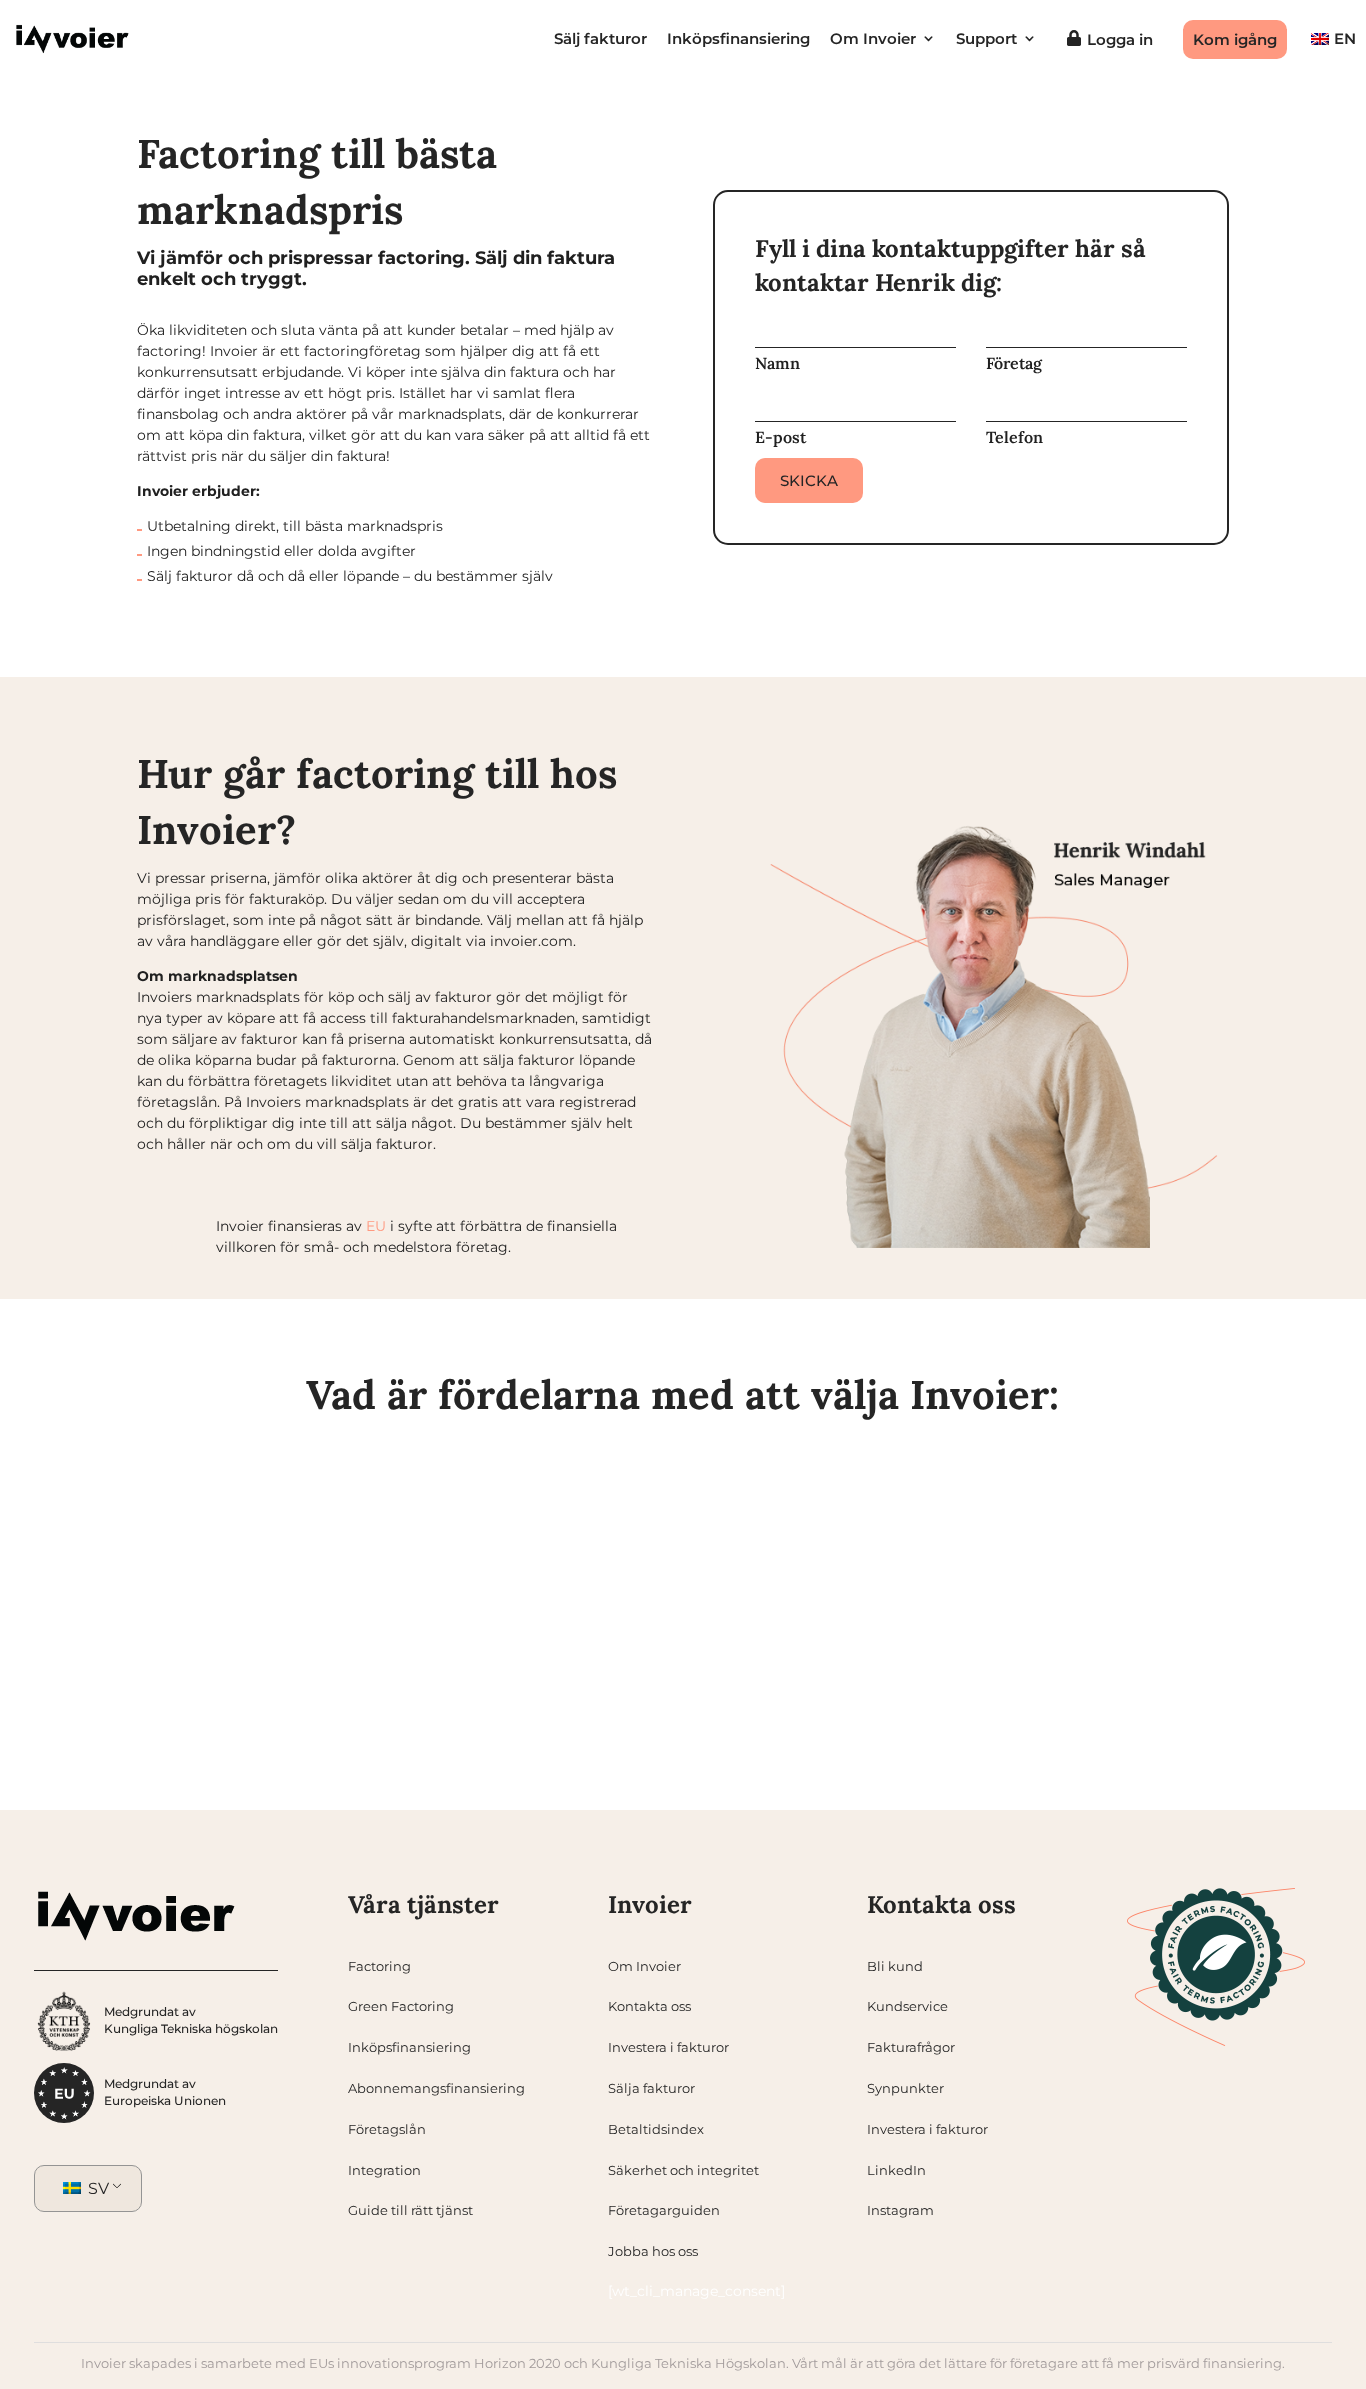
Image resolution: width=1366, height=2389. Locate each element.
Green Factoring (401, 2006)
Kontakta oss (649, 2006)
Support (986, 39)
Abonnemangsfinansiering (436, 2088)
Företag (1014, 363)
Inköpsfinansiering (738, 39)
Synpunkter (905, 2088)
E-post (780, 437)
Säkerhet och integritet (683, 2170)
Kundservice (907, 2006)
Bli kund (895, 1966)
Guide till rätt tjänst (410, 2210)
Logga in (1120, 39)
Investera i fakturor (668, 2047)
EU (376, 1226)
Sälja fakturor (651, 2088)
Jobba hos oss (653, 2251)
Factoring (379, 1966)
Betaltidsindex (656, 2129)
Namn (777, 363)
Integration (384, 2170)
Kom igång (1235, 39)
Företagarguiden (664, 2210)
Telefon (1014, 437)
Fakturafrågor (911, 2047)
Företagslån (387, 2129)
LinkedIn (896, 2170)
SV (96, 2188)
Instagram (900, 2210)
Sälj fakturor (600, 39)
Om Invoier (873, 39)
